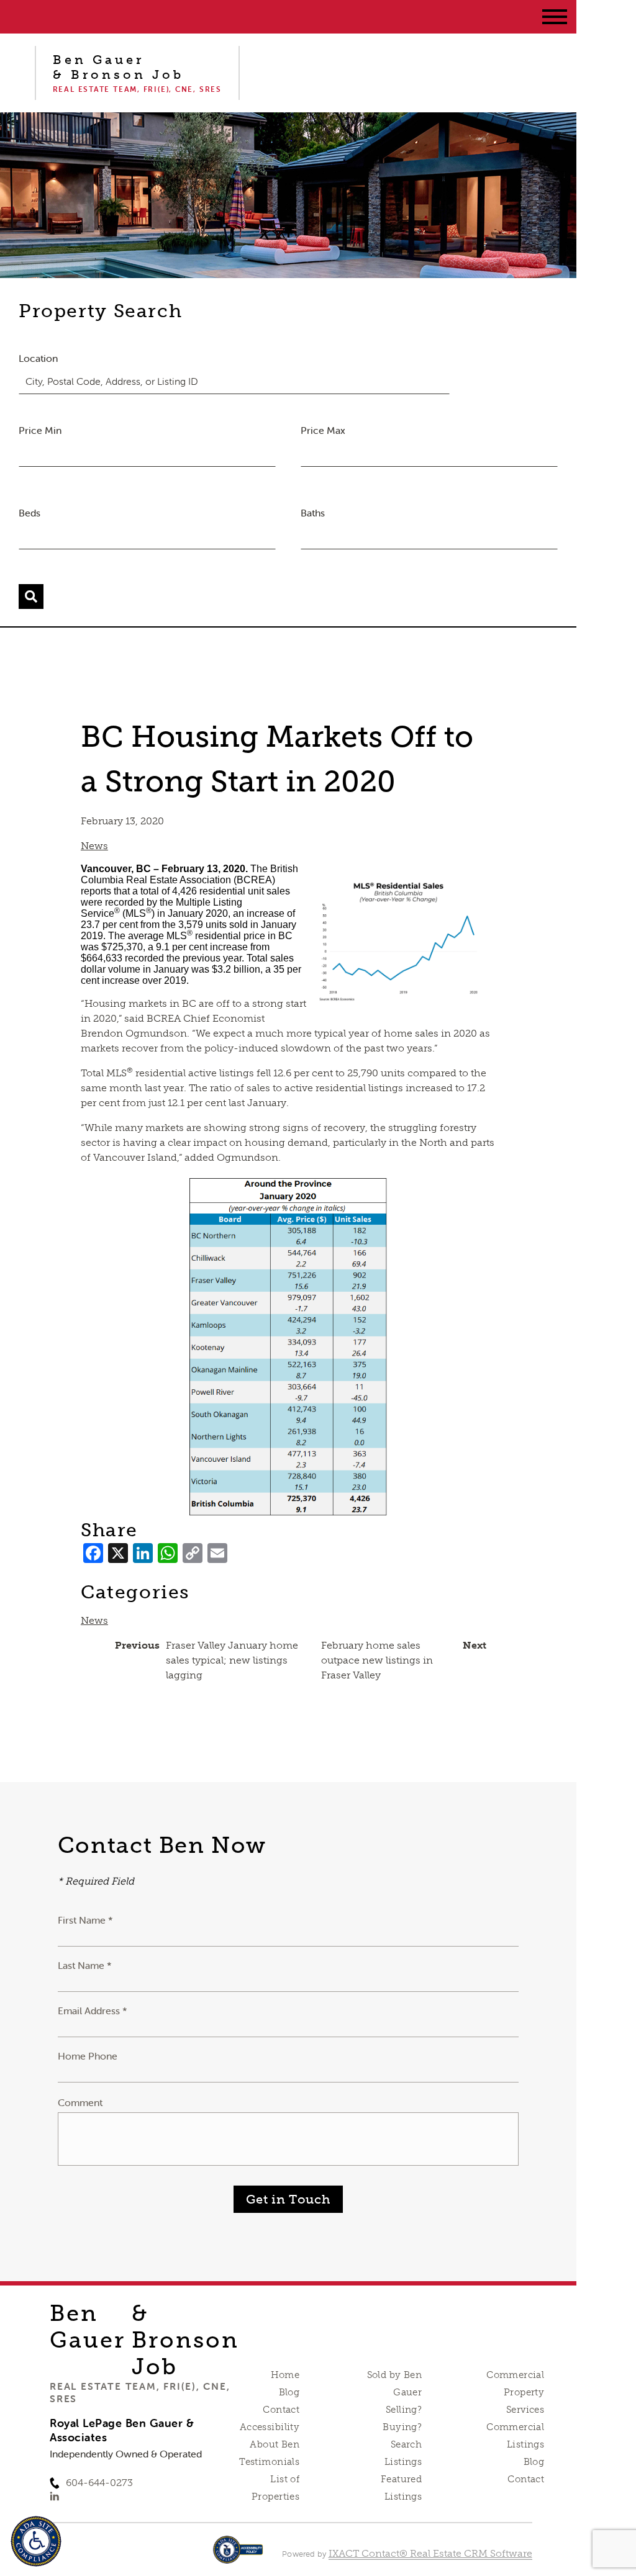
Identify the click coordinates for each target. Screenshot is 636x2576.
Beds (30, 513)
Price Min (40, 430)
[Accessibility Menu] (36, 2541)
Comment (80, 2102)
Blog (289, 2392)
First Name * (85, 1920)
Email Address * (93, 2011)
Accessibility (270, 2427)
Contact (281, 2410)
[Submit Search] (31, 597)
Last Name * (85, 1965)
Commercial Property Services (515, 2392)
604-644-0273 (99, 2483)
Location (38, 358)
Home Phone (88, 2056)
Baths (313, 513)
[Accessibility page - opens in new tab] (238, 2556)
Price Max (323, 430)
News (94, 846)
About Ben (275, 2444)
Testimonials (269, 2462)
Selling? (404, 2410)
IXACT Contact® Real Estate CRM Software (430, 2553)
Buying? (402, 2427)
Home (285, 2375)
